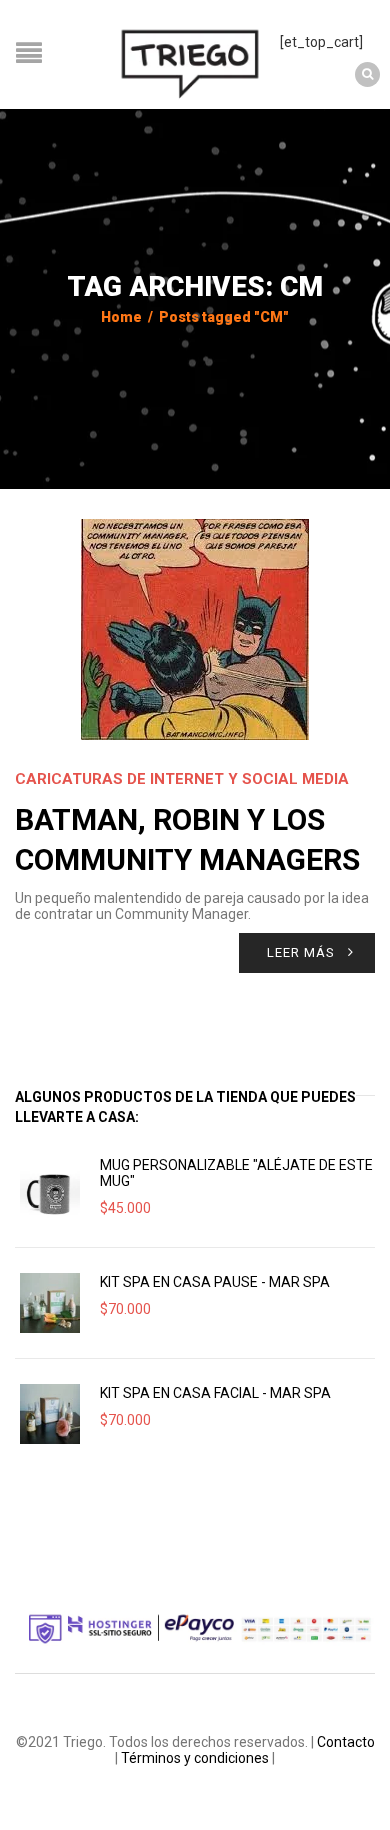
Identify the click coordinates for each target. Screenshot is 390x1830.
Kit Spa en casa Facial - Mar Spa (215, 1393)
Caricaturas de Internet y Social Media (182, 779)
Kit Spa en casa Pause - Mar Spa (215, 1282)
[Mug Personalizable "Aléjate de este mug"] (50, 1192)
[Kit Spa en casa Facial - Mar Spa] (50, 1414)
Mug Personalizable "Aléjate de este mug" (236, 1173)
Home (121, 317)
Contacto (346, 1742)
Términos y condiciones (195, 1758)
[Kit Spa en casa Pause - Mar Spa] (50, 1303)
